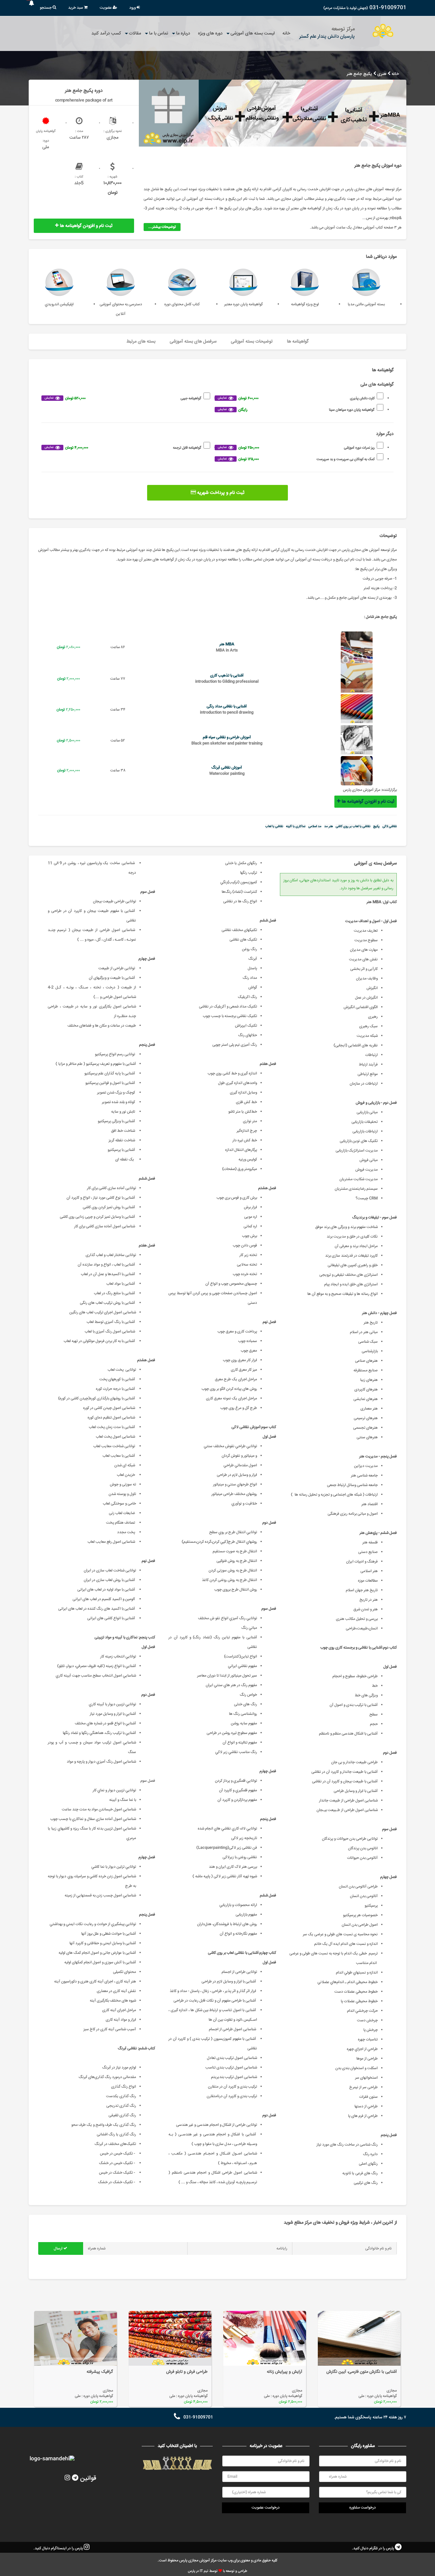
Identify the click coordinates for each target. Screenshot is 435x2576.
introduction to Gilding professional (227, 682)
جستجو (46, 8)
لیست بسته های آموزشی (253, 33)
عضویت (106, 8)
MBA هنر (227, 644)
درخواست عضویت (266, 2508)
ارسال (59, 2249)
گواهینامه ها (298, 342)
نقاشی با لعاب (274, 826)
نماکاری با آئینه (296, 826)
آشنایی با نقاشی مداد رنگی (227, 707)
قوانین (88, 2478)
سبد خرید (76, 8)
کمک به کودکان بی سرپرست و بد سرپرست (296, 459)
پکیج (376, 826)
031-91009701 (388, 8)
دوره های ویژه (210, 33)
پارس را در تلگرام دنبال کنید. (373, 2548)
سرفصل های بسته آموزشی (193, 342)
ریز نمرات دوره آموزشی (296, 448)
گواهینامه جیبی (123, 398)
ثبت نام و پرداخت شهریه (220, 493)
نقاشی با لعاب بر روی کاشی (353, 826)
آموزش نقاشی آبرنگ (227, 768)
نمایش (222, 398)
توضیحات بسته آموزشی (252, 342)
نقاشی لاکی (390, 826)
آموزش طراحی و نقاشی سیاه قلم (227, 737)
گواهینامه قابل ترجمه (123, 448)
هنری (382, 74)
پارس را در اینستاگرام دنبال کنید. (59, 2548)
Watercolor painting (227, 774)
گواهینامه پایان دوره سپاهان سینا (296, 410)
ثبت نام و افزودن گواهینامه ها (86, 226)
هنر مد (328, 826)
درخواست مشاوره (363, 2508)
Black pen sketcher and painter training (227, 743)
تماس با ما (159, 33)
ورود (133, 8)
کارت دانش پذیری (296, 398)
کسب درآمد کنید (106, 33)
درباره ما (183, 33)
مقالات (135, 33)
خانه (286, 33)
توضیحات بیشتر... (162, 227)
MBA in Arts (227, 650)
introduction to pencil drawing (227, 713)
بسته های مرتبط (141, 342)
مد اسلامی (315, 826)
